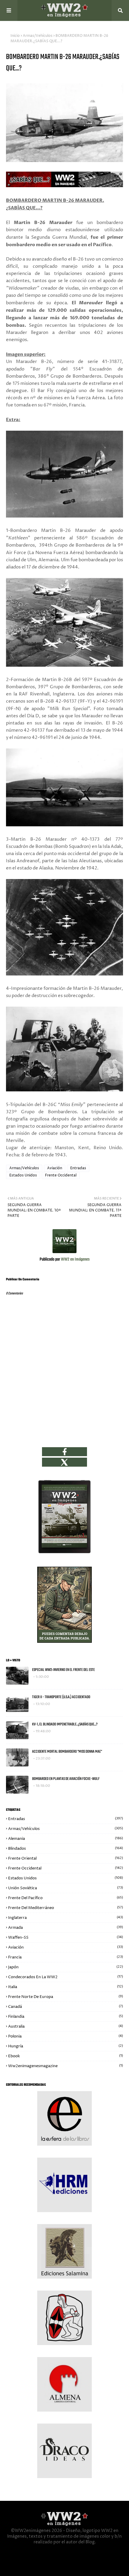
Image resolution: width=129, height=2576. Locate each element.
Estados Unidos (23, 1175)
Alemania (66, 1839)
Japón (66, 1967)
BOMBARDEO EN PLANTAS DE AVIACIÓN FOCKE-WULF (66, 1779)
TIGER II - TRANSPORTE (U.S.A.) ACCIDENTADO (61, 1697)
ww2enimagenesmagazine (66, 2066)
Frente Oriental (66, 1858)
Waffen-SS (66, 1937)
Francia (66, 1957)
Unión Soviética (66, 1888)
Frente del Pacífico (66, 1898)
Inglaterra (66, 1918)
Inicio (15, 36)
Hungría (66, 2046)
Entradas (78, 1168)
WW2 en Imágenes (75, 1260)
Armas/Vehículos (38, 36)
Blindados (66, 1849)
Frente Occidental (61, 1175)
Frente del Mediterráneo (66, 1908)
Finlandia (66, 2017)
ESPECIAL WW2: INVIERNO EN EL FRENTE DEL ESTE (63, 1670)
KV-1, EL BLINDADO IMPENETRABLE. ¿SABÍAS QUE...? (65, 1724)
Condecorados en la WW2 (66, 1977)
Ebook (66, 2056)
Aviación (55, 1168)
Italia (66, 1987)
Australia (66, 2026)
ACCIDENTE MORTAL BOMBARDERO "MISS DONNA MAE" (67, 1752)
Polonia (66, 2036)
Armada (66, 1928)
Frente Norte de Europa (66, 1997)
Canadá (66, 2007)
